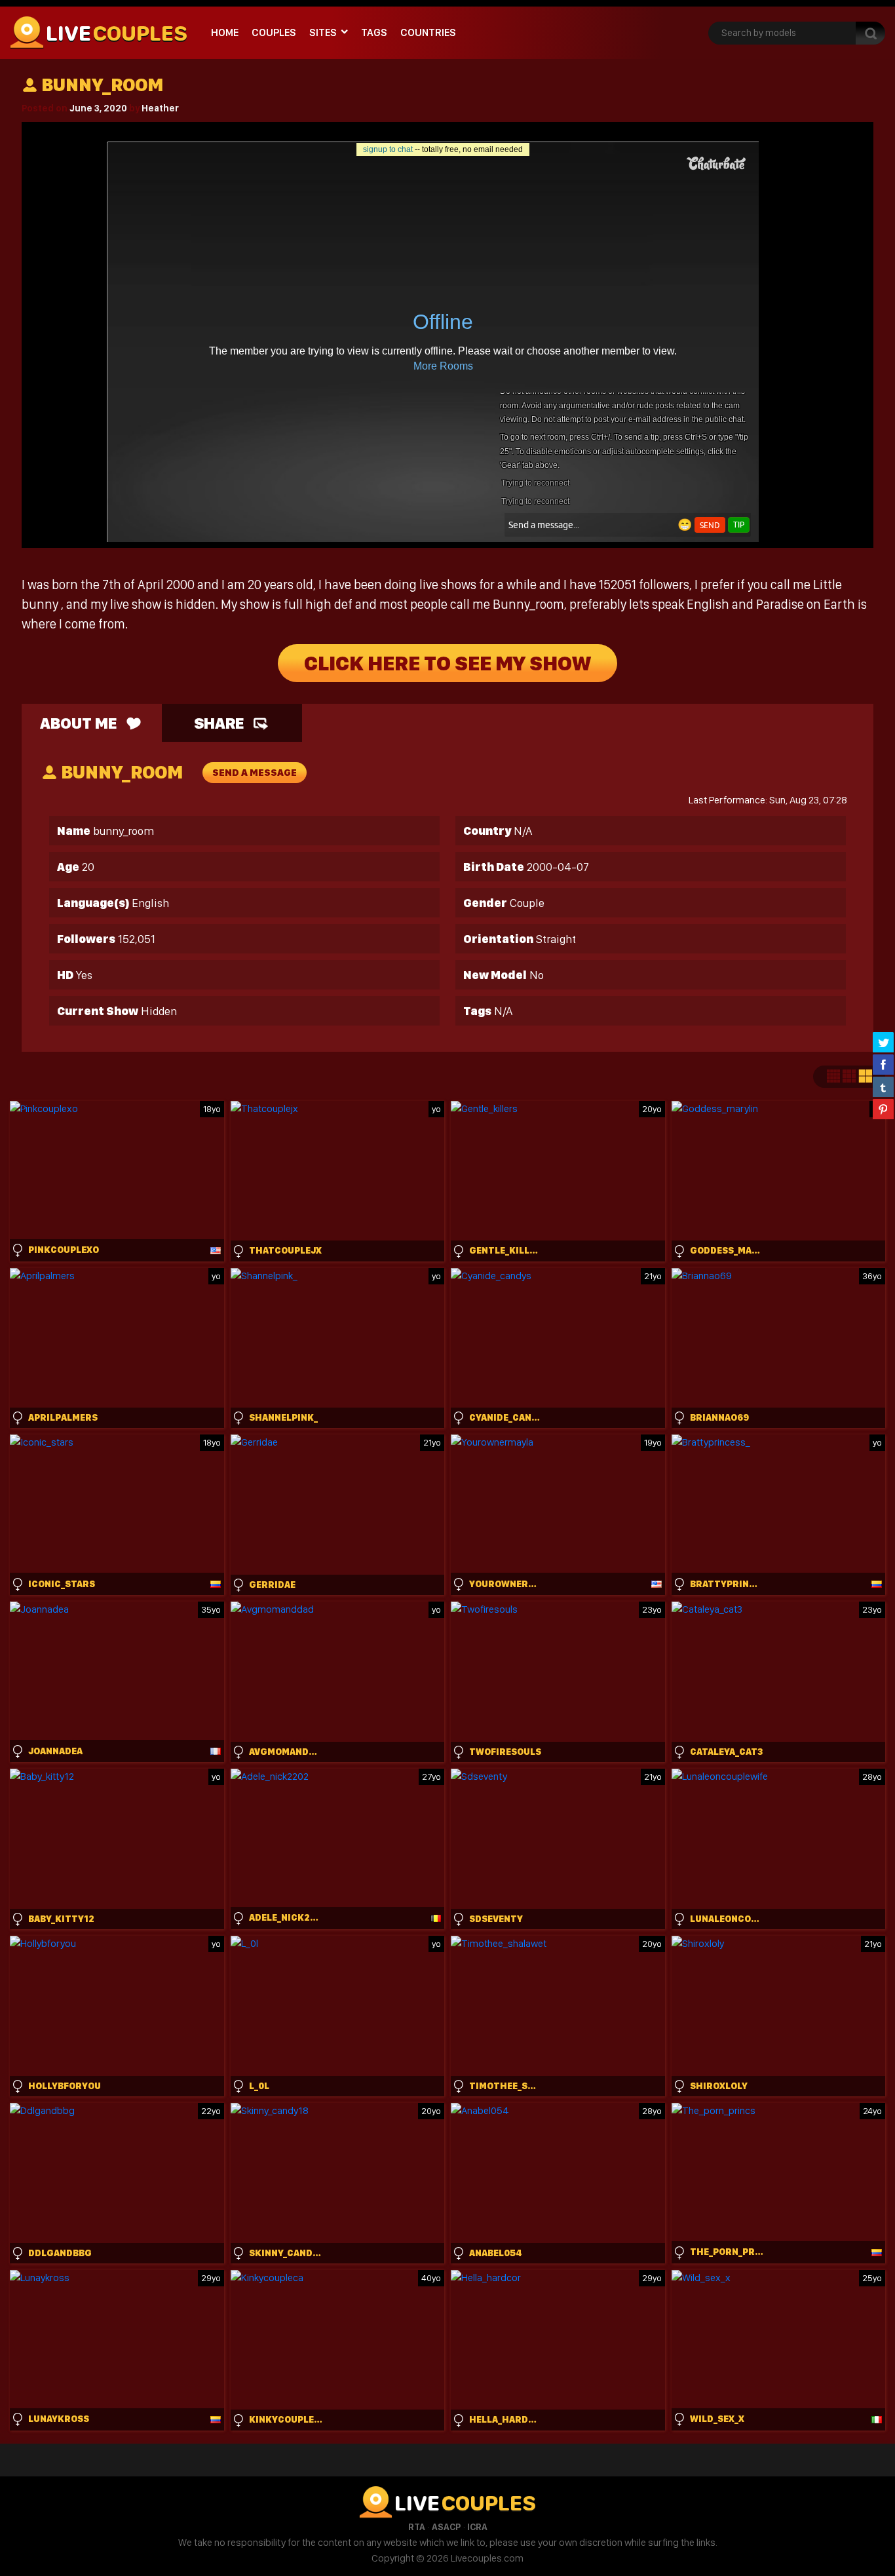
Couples (274, 32)
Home (225, 32)
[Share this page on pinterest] (883, 1109)
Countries (428, 32)
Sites (323, 32)
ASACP (446, 2527)
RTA (417, 2527)
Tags (374, 32)
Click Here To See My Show (447, 663)
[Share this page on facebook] (883, 1064)
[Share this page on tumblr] (883, 1086)
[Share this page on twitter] (883, 1042)
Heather (160, 108)
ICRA (477, 2527)
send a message (255, 773)
